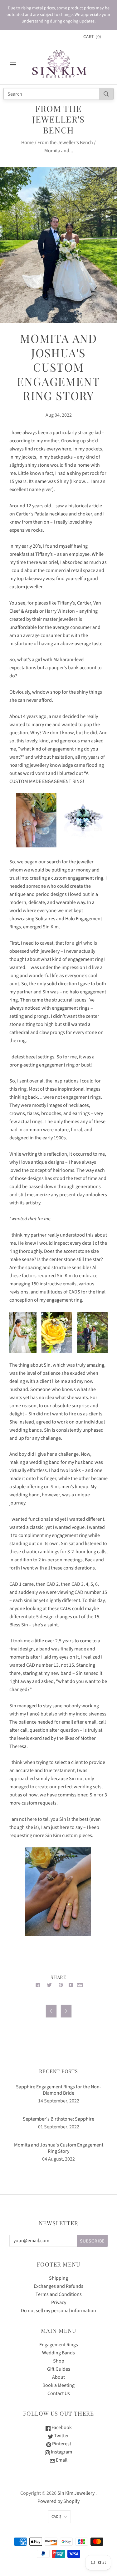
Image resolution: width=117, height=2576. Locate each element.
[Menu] (13, 64)
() (92, 37)
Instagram (61, 2452)
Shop (59, 2361)
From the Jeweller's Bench (65, 143)
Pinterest (61, 2444)
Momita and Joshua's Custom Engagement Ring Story (59, 2148)
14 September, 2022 (59, 2101)
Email (61, 2460)
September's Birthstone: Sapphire (58, 2119)
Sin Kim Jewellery (76, 2493)
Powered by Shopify (58, 2501)
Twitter (61, 2436)
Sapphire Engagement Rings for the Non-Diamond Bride (58, 2090)
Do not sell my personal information (58, 2311)
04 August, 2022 (58, 2159)
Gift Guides (59, 2369)
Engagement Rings (59, 2345)
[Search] (106, 94)
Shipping (58, 2278)
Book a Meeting (58, 2385)
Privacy (59, 2302)
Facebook (61, 2428)
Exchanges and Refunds (58, 2286)
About (58, 2377)
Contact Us (59, 2393)
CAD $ (56, 2517)
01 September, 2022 (59, 2127)
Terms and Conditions (59, 2294)
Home (27, 143)
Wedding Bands (58, 2353)
